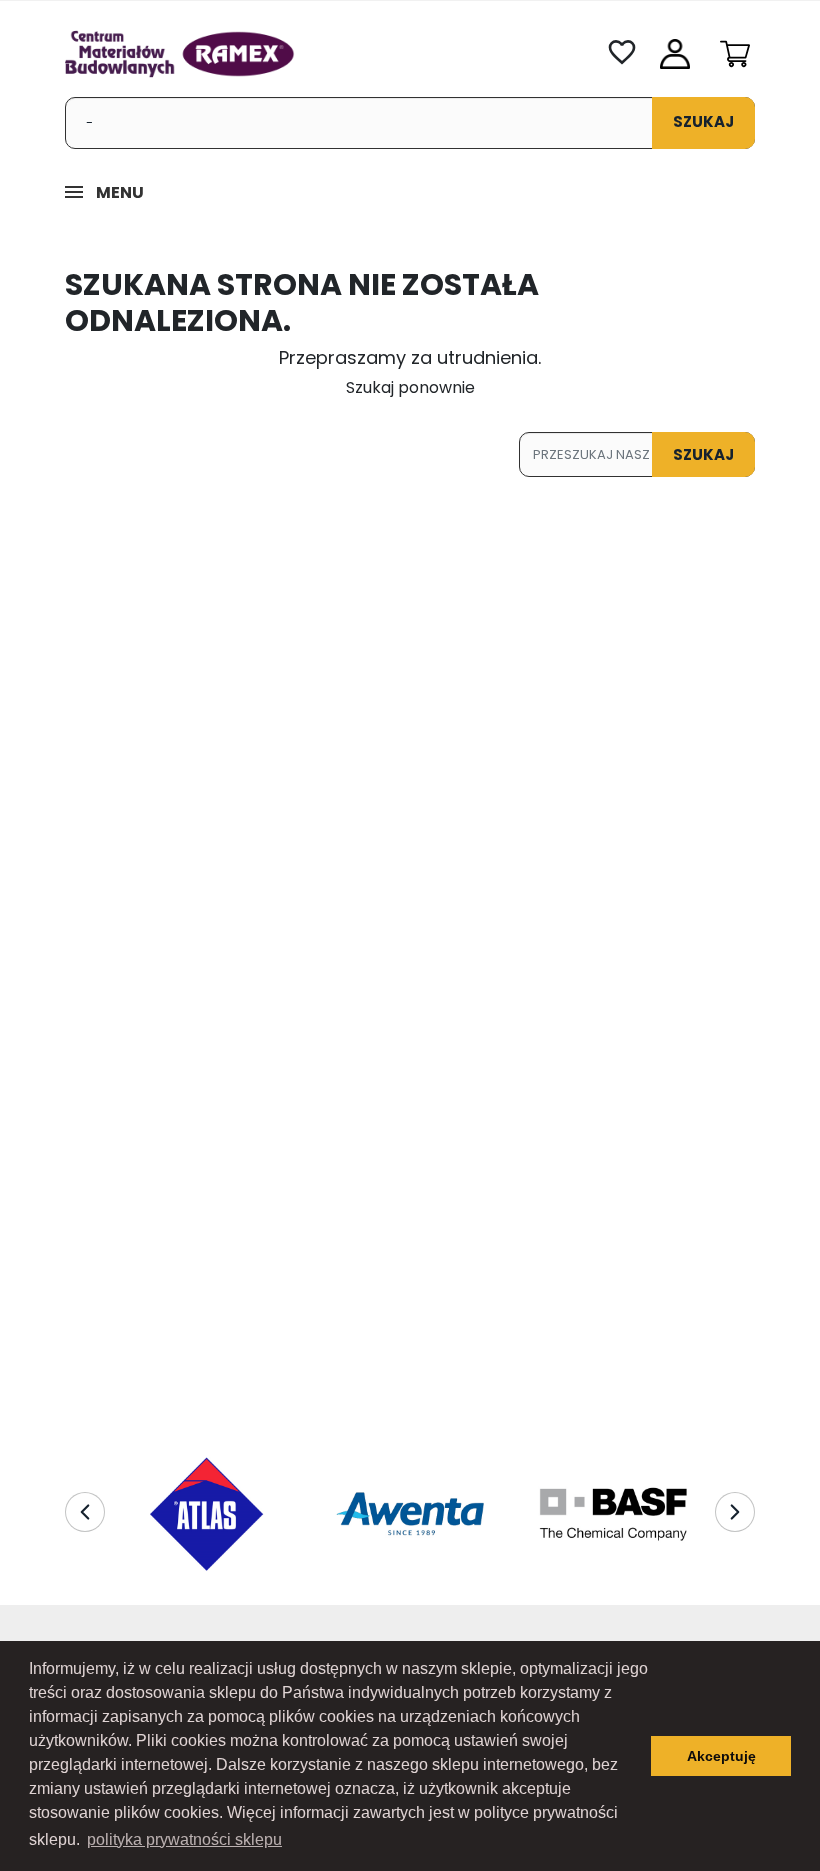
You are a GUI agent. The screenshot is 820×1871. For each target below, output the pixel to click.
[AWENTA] (409, 1514)
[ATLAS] (206, 1514)
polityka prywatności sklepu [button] (184, 1839)
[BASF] (613, 1514)
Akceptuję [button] (721, 1756)
